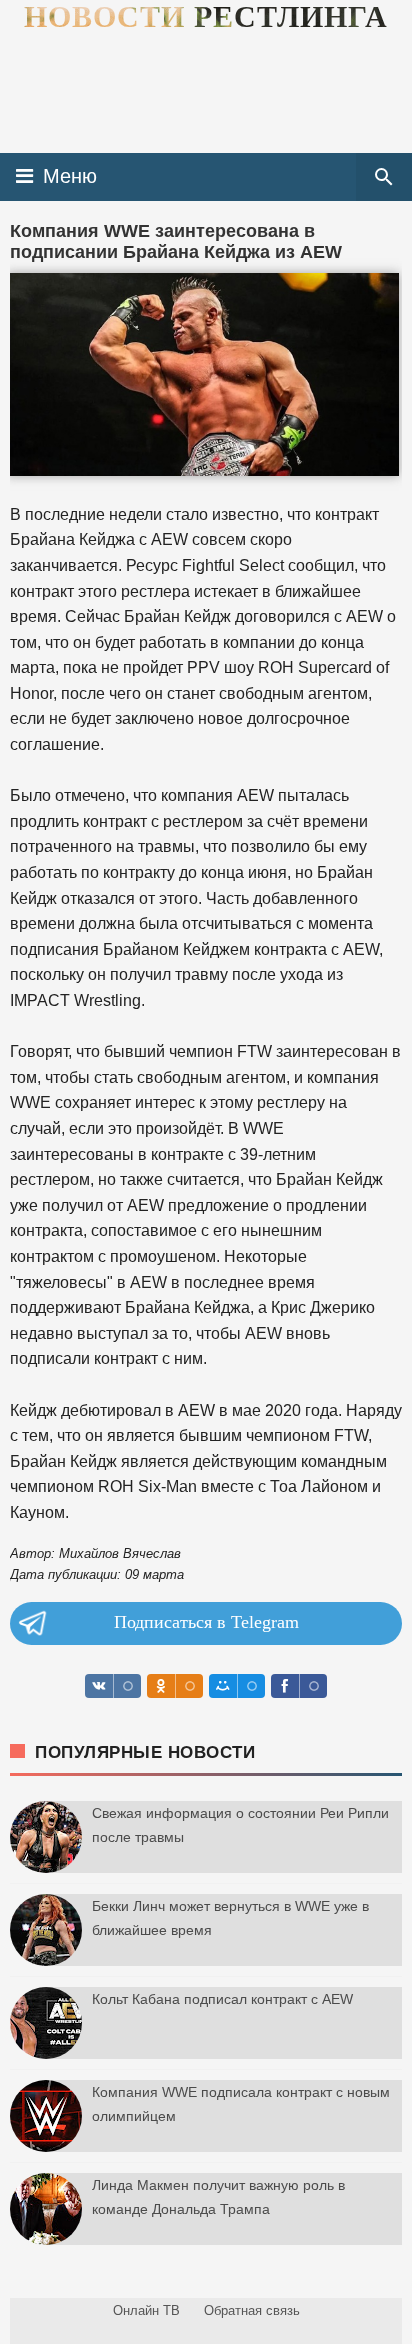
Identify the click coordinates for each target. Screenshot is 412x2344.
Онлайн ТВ (146, 2310)
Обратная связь (252, 2310)
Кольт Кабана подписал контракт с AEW (222, 1999)
